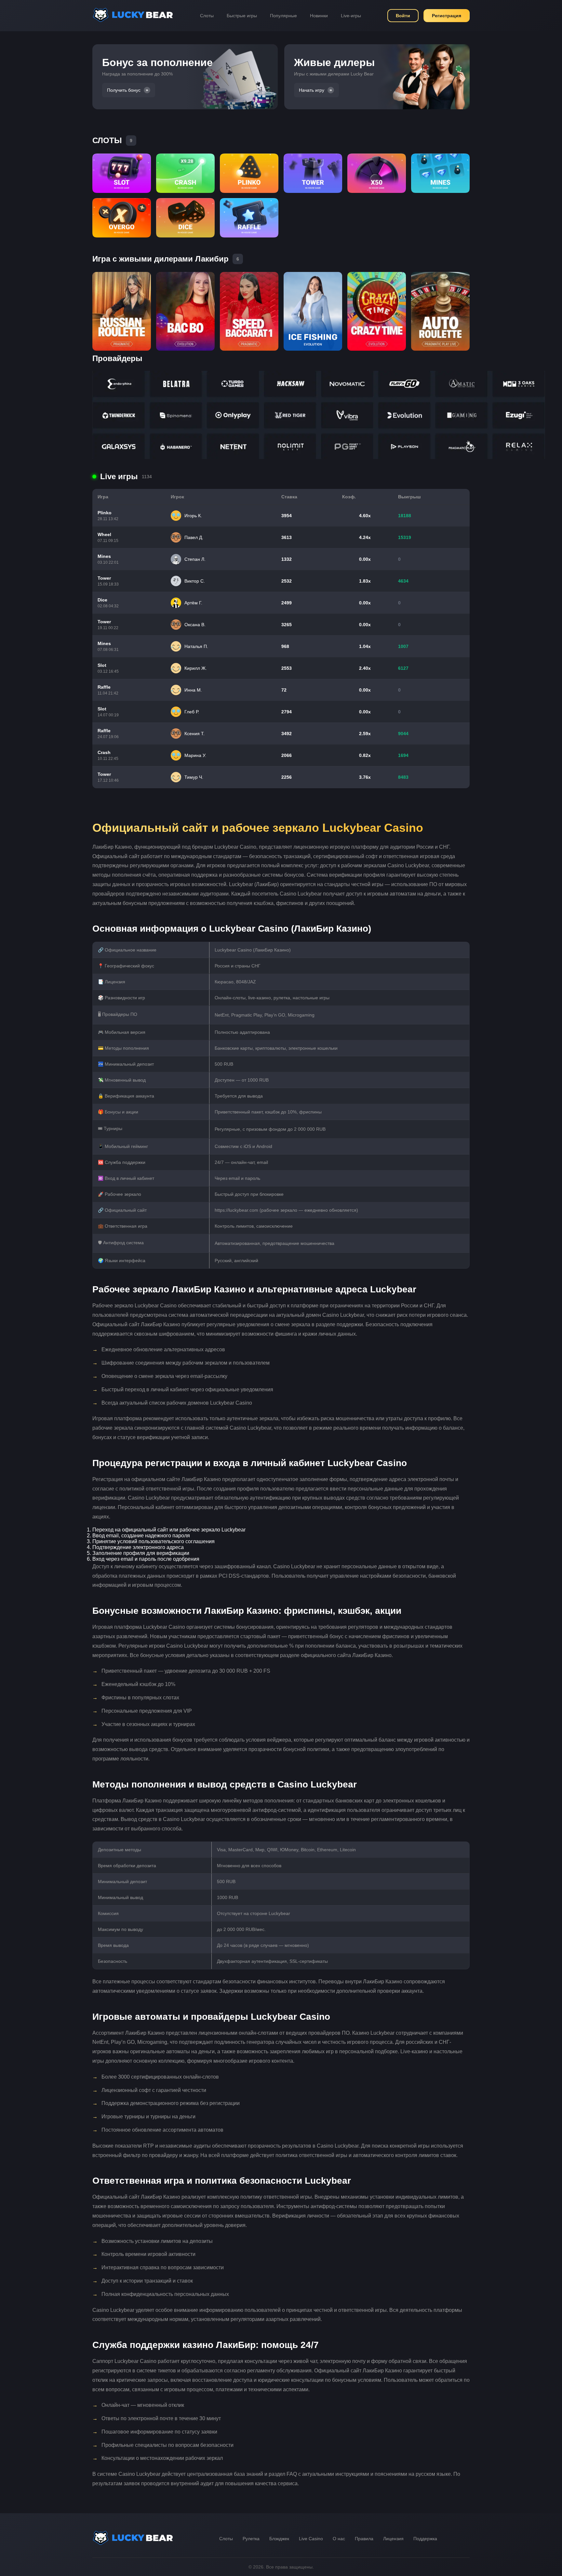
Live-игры (351, 16)
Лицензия (393, 2539)
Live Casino (311, 2539)
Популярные (283, 16)
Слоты (207, 16)
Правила (364, 2539)
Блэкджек (279, 2539)
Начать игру (312, 90)
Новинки (319, 16)
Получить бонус (124, 90)
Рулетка (251, 2539)
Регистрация (447, 16)
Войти (403, 16)
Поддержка (425, 2539)
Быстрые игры (242, 16)
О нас (339, 2539)
